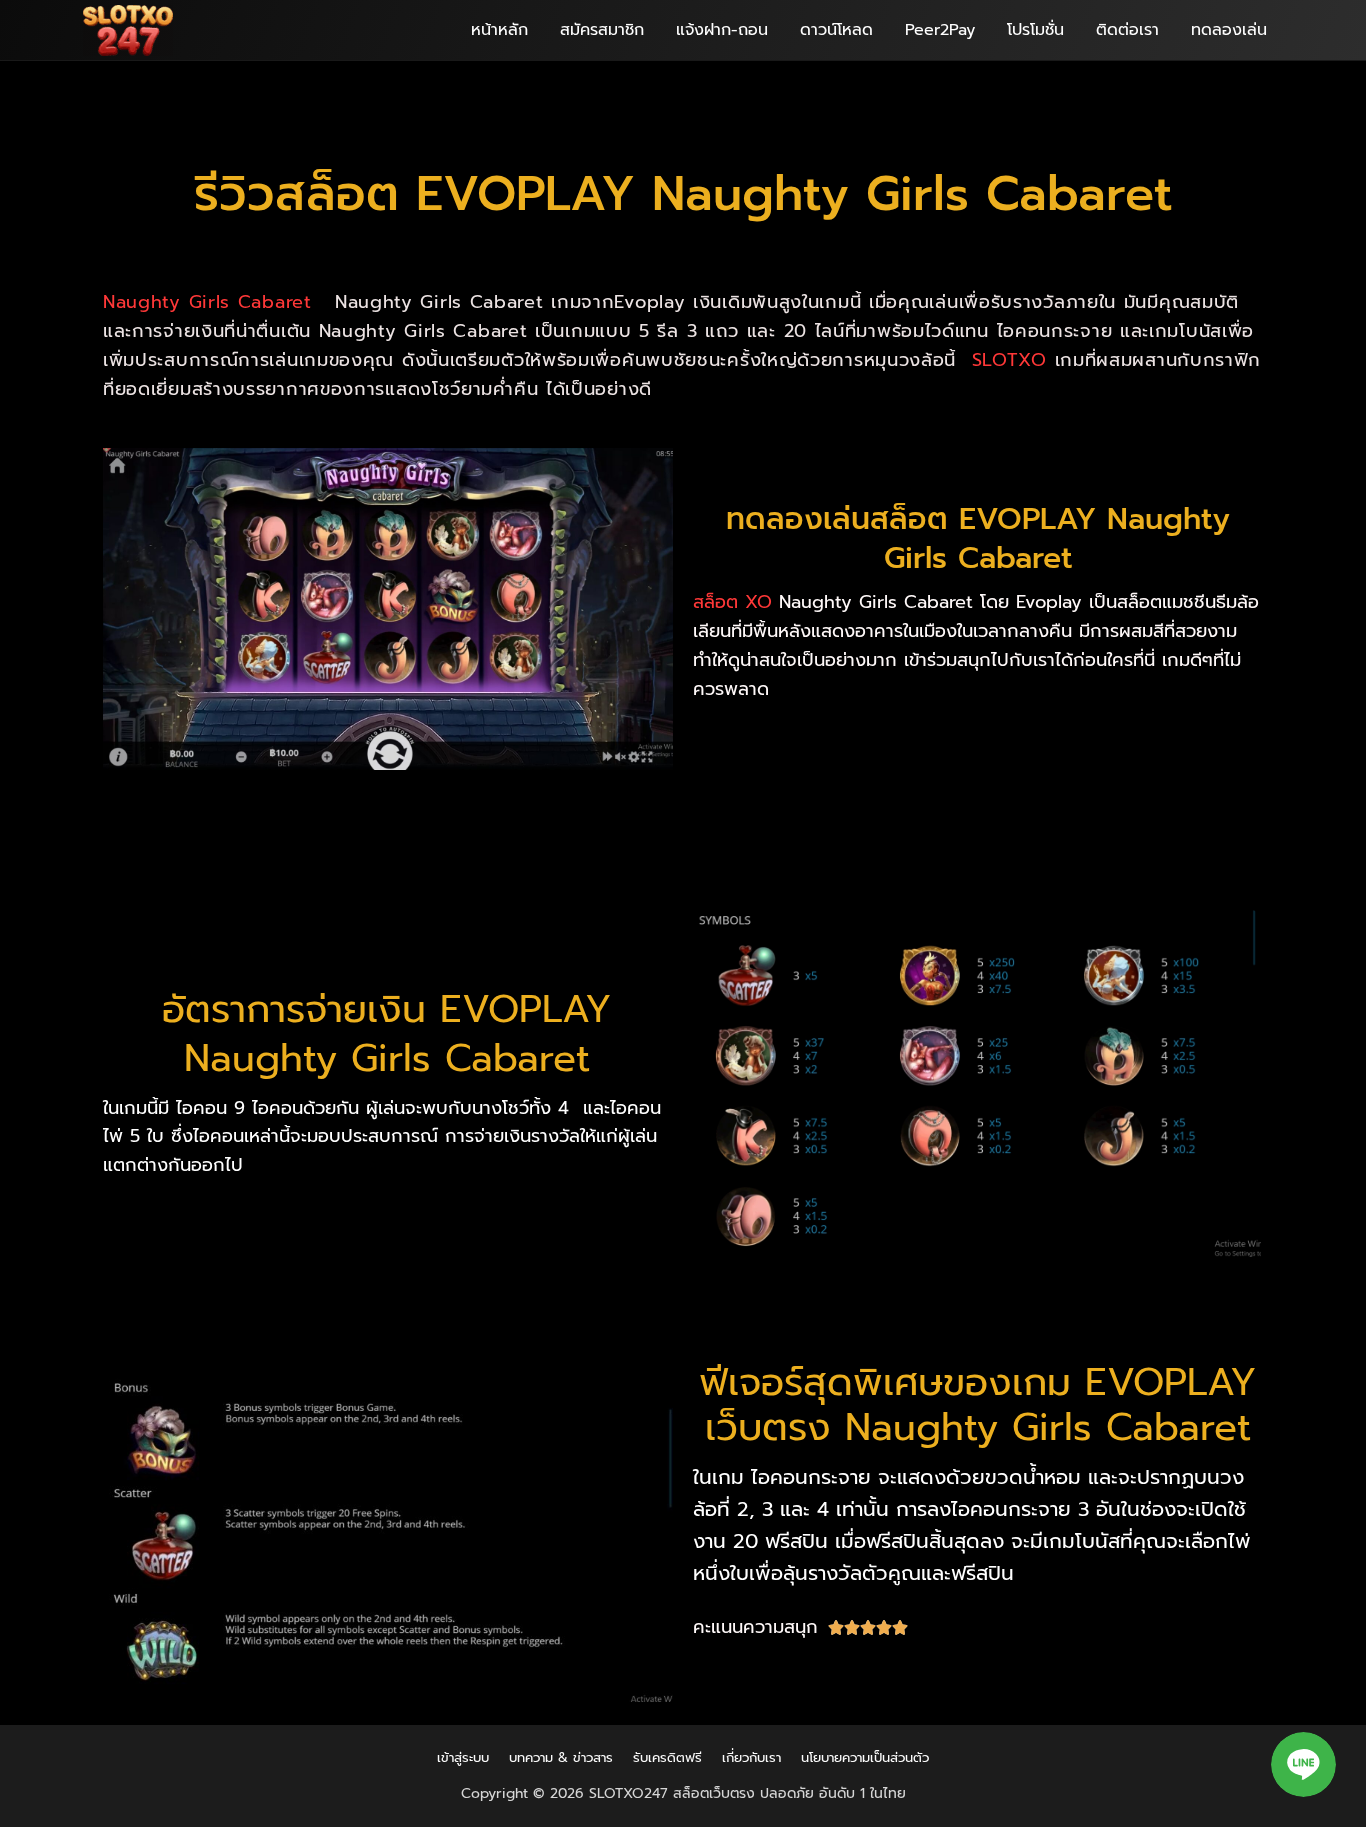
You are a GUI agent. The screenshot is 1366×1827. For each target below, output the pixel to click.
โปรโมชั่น (1035, 30)
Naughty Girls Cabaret (211, 302)
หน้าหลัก (499, 30)
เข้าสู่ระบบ (463, 1757)
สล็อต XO (732, 602)
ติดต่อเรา (1127, 30)
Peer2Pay (940, 30)
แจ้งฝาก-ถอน (722, 30)
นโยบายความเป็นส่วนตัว (865, 1757)
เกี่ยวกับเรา (751, 1757)
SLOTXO (1009, 360)
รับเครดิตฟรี (667, 1757)
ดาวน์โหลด (836, 30)
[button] (1303, 1764)
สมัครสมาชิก (602, 30)
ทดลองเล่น (1229, 30)
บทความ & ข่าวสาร (561, 1757)
